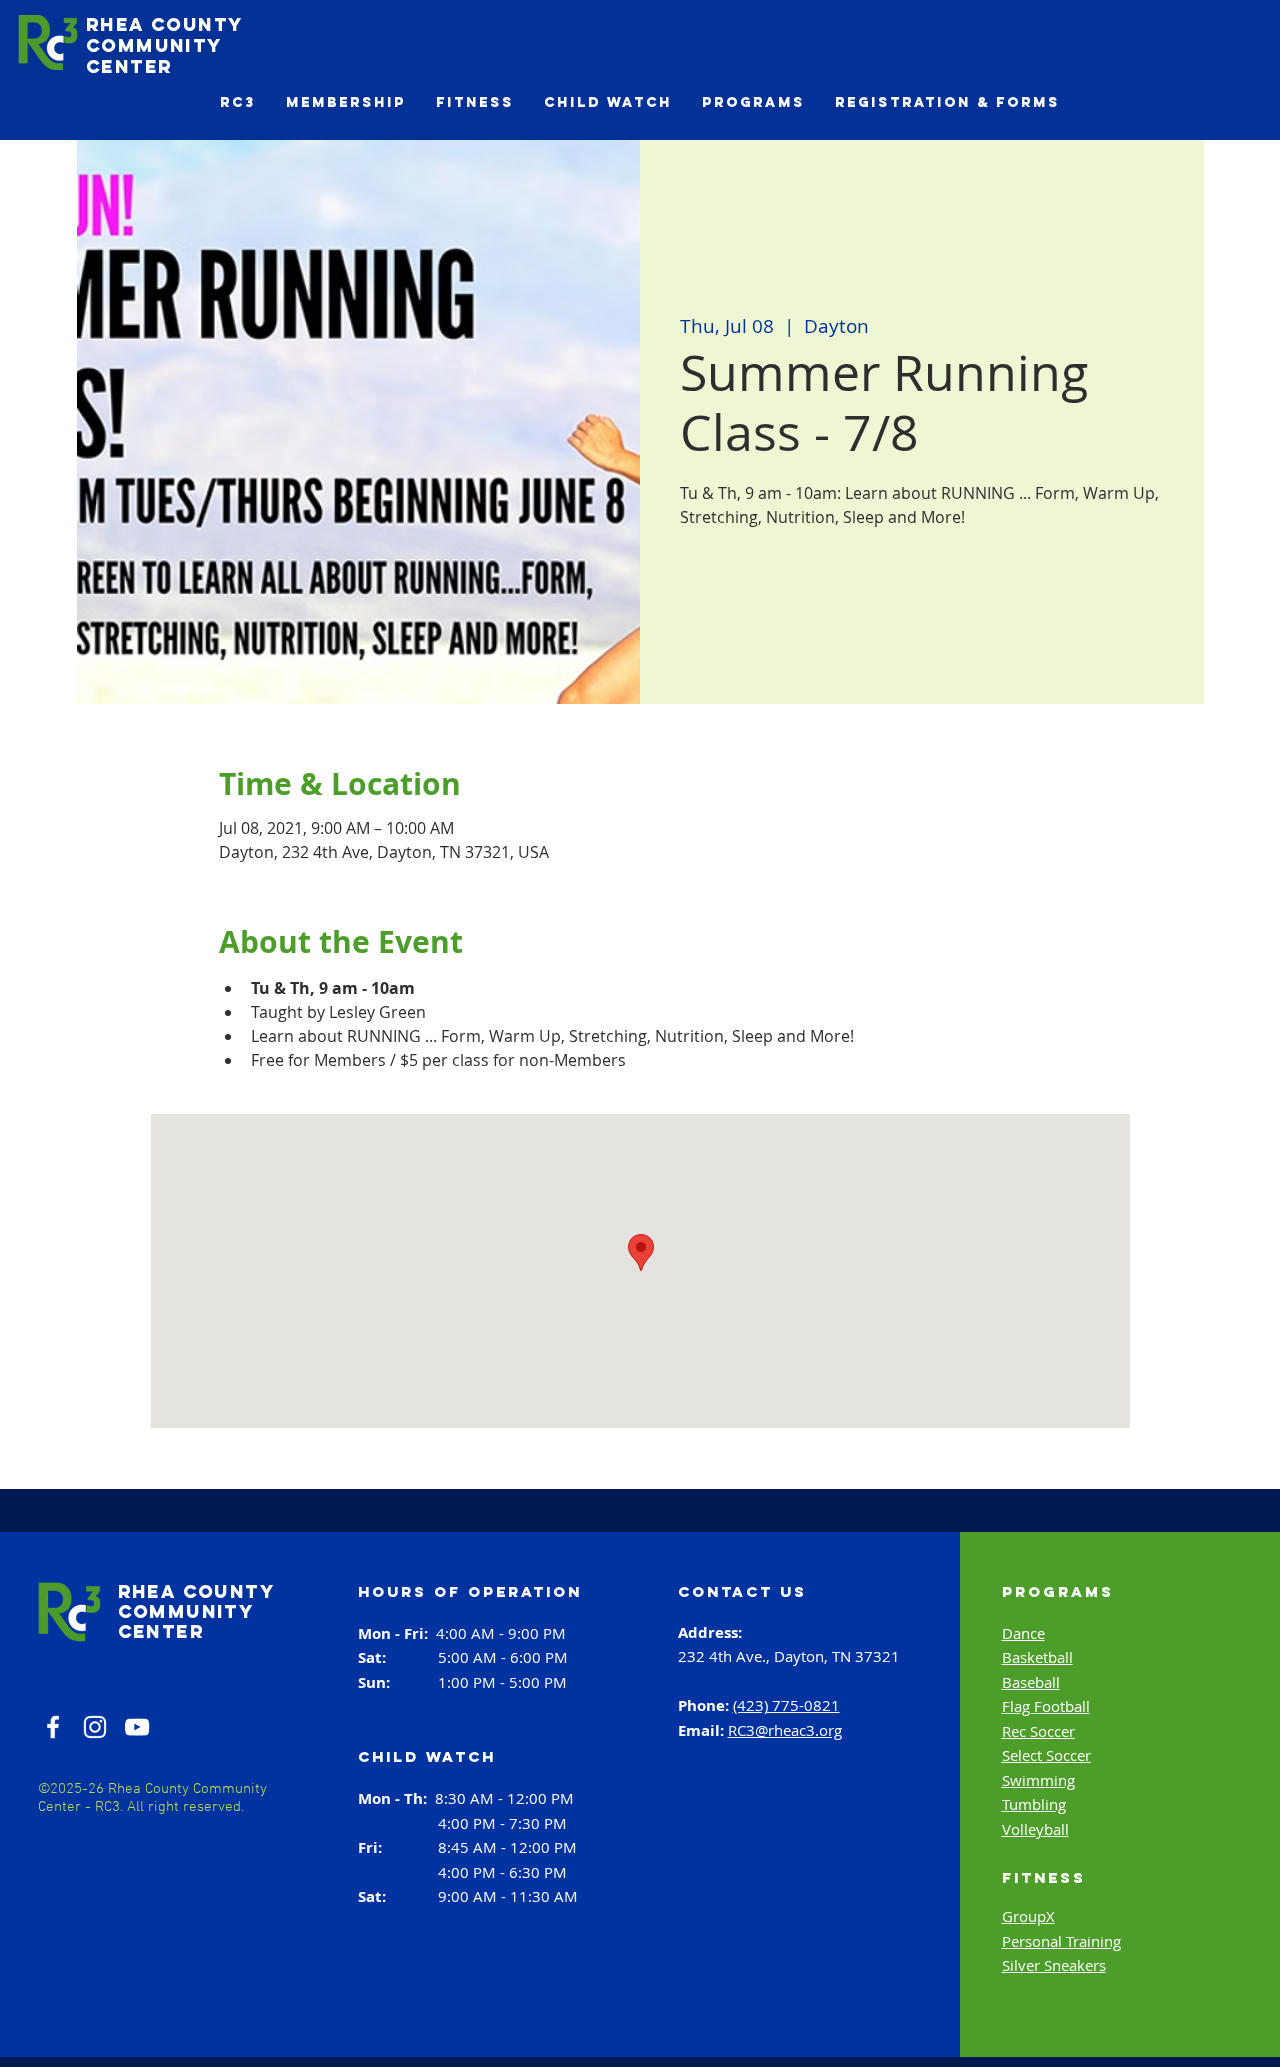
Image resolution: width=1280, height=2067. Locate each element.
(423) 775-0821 (786, 1705)
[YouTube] (137, 1727)
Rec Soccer (1038, 1731)
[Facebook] (53, 1727)
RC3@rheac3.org (785, 1730)
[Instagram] (95, 1727)
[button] (238, 102)
